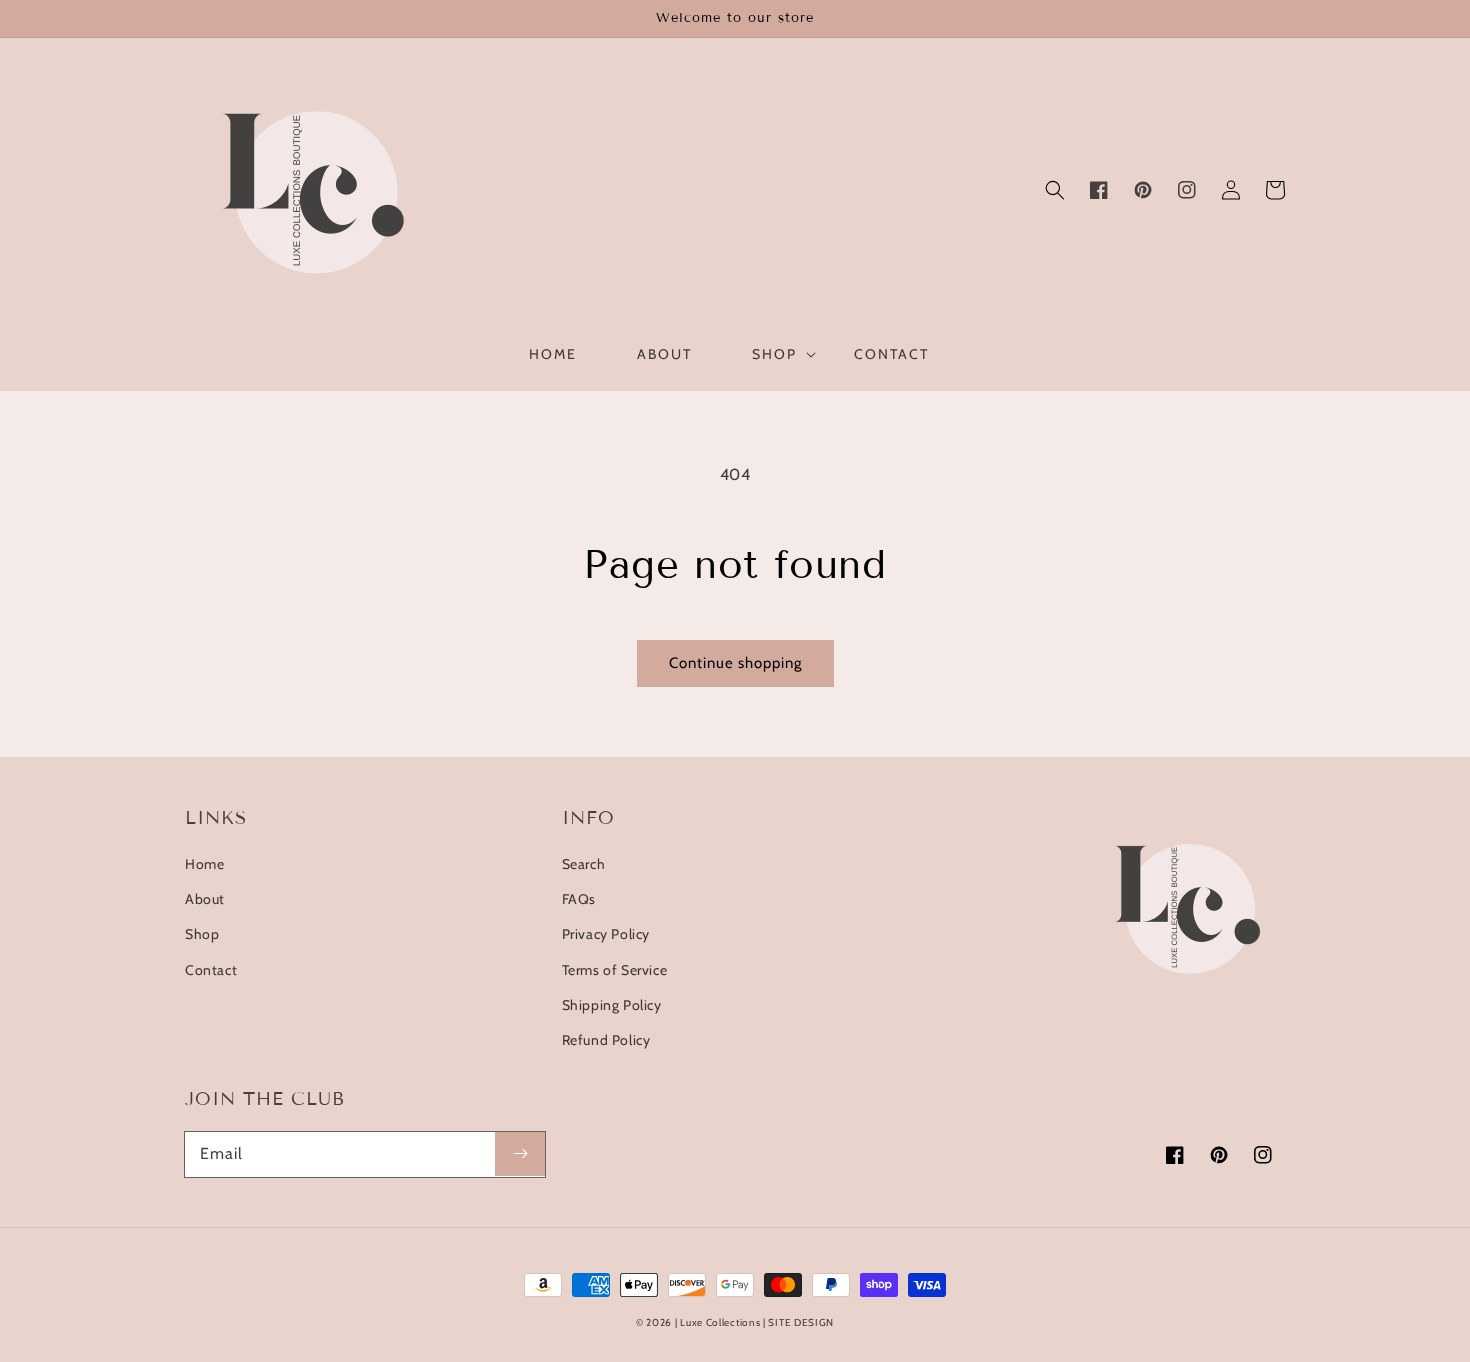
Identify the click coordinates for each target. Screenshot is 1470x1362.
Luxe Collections (720, 1322)
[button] (1055, 190)
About (205, 899)
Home (204, 864)
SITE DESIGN (801, 1322)
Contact (211, 970)
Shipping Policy (612, 1005)
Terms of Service (615, 970)
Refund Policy (606, 1040)
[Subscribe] (520, 1154)
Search (584, 864)
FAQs (579, 899)
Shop (202, 934)
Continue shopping (735, 663)
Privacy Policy (606, 934)
